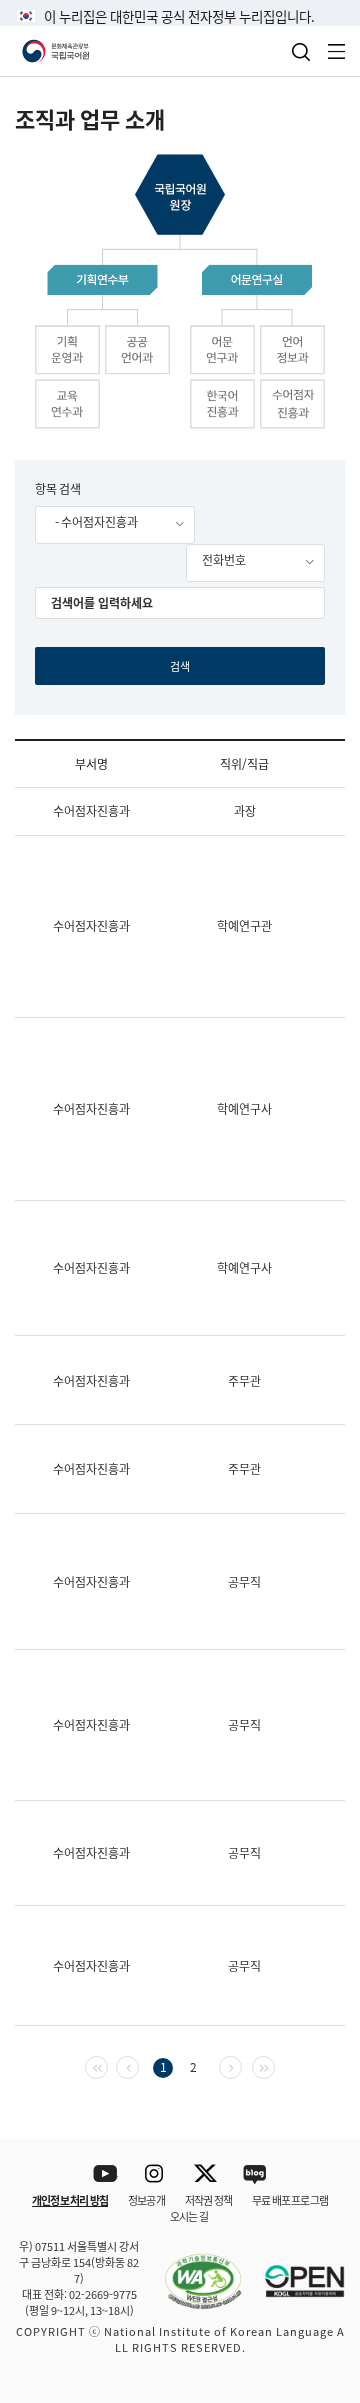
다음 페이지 (241, 2065)
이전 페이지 (138, 2065)
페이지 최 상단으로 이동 (319, 2113)
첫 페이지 (107, 2065)
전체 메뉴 (337, 51)
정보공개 (146, 2200)
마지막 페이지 (274, 2065)
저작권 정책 (208, 2200)
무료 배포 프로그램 (290, 2200)
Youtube (105, 2174)
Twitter (205, 2174)
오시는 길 (189, 2216)
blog (255, 2174)
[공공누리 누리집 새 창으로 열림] (295, 2270)
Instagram (155, 2174)
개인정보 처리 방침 (70, 2200)
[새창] (193, 2270)
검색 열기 (301, 52)
